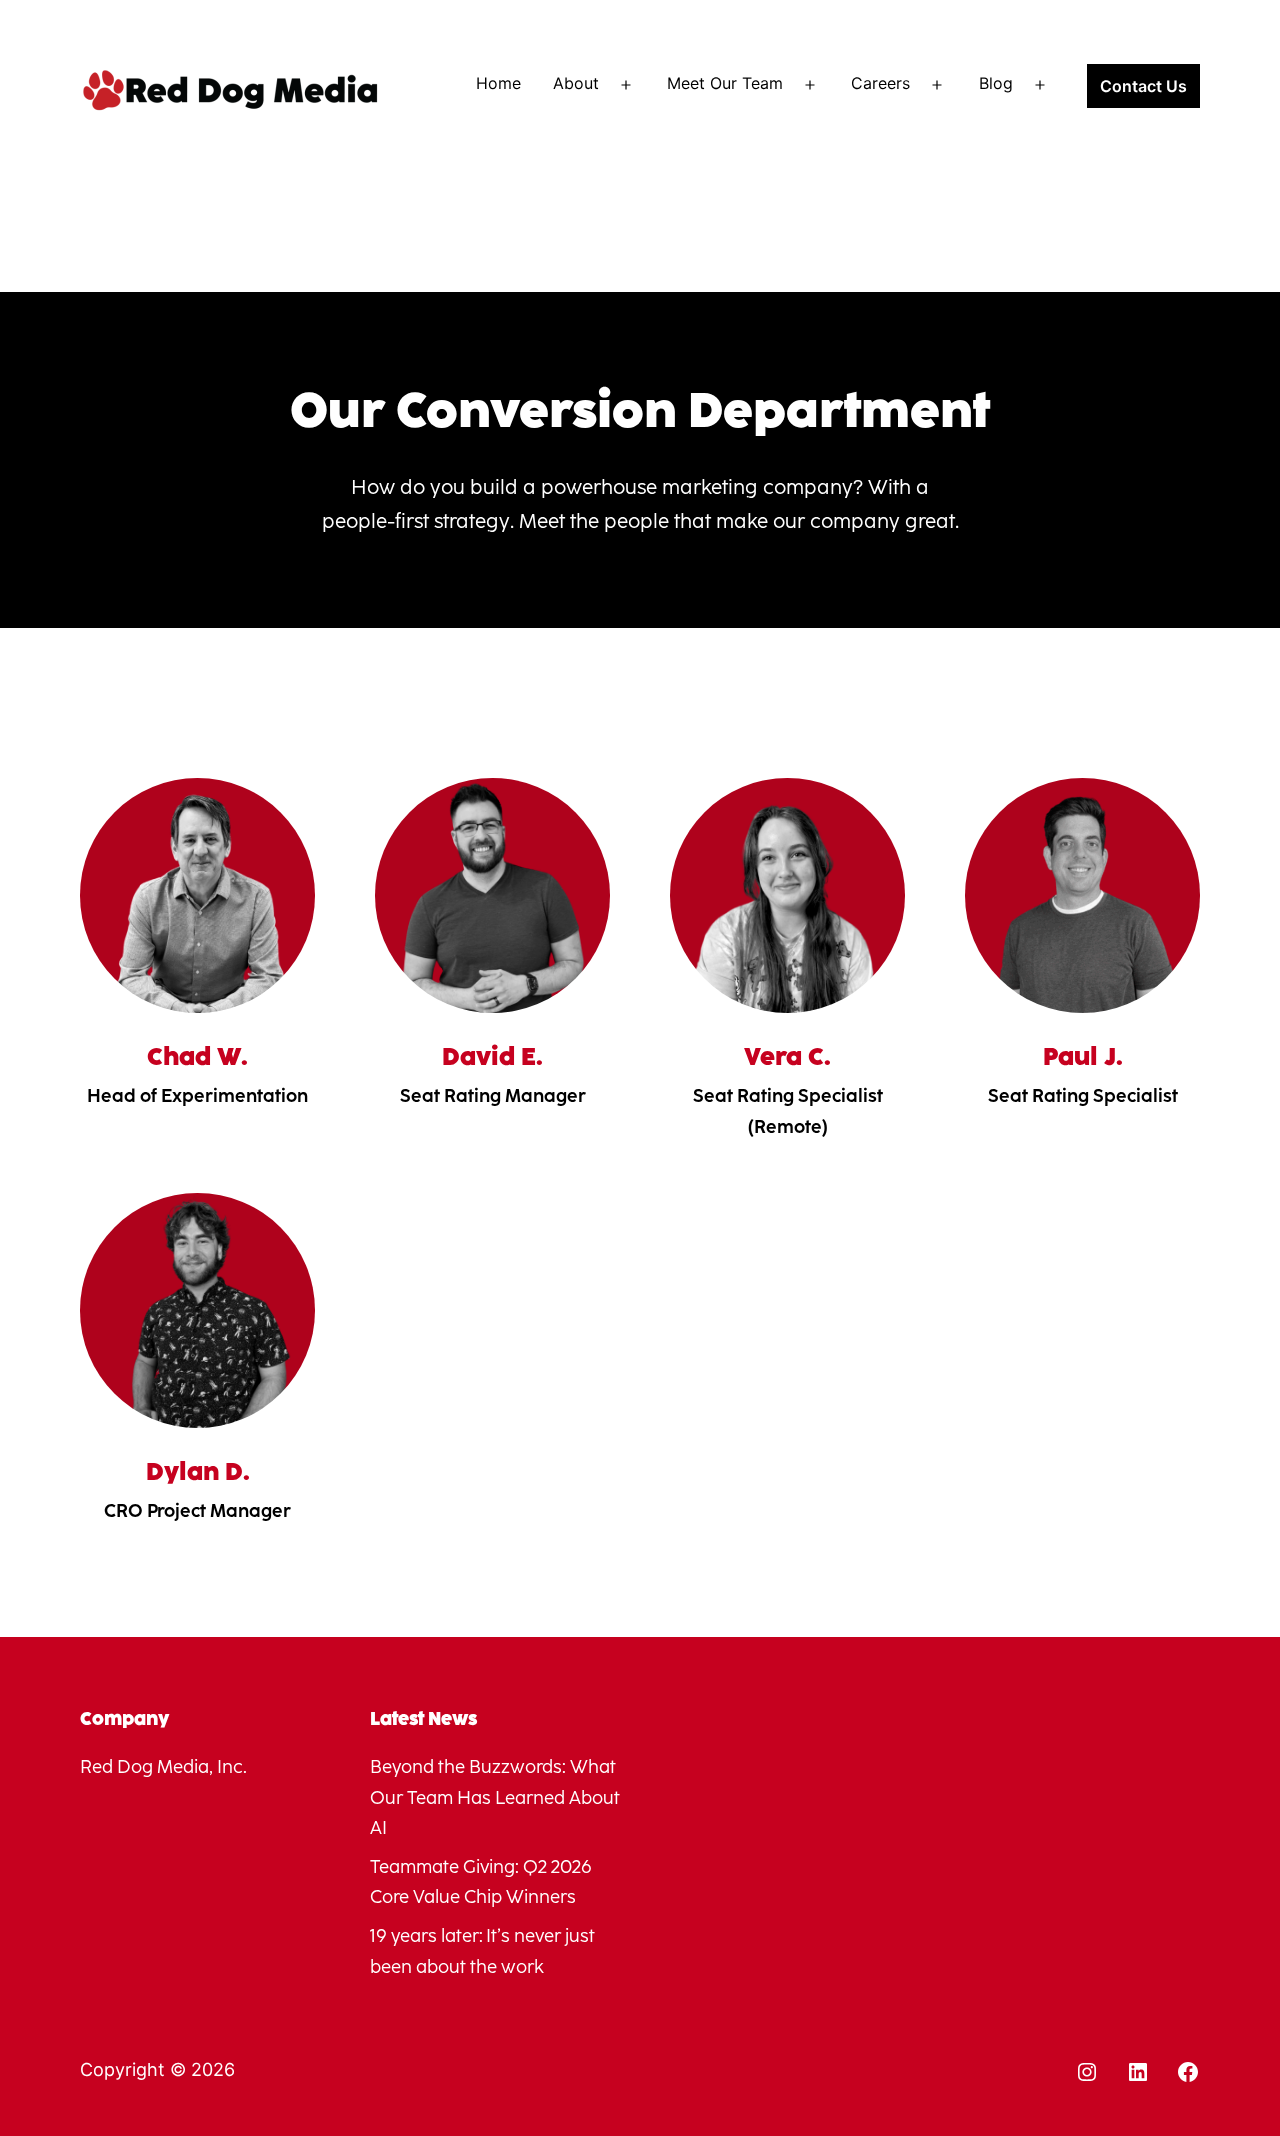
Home (498, 83)
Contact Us (1143, 86)
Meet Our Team (725, 83)
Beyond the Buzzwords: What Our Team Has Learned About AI (495, 1797)
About (576, 83)
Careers (880, 83)
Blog (996, 83)
